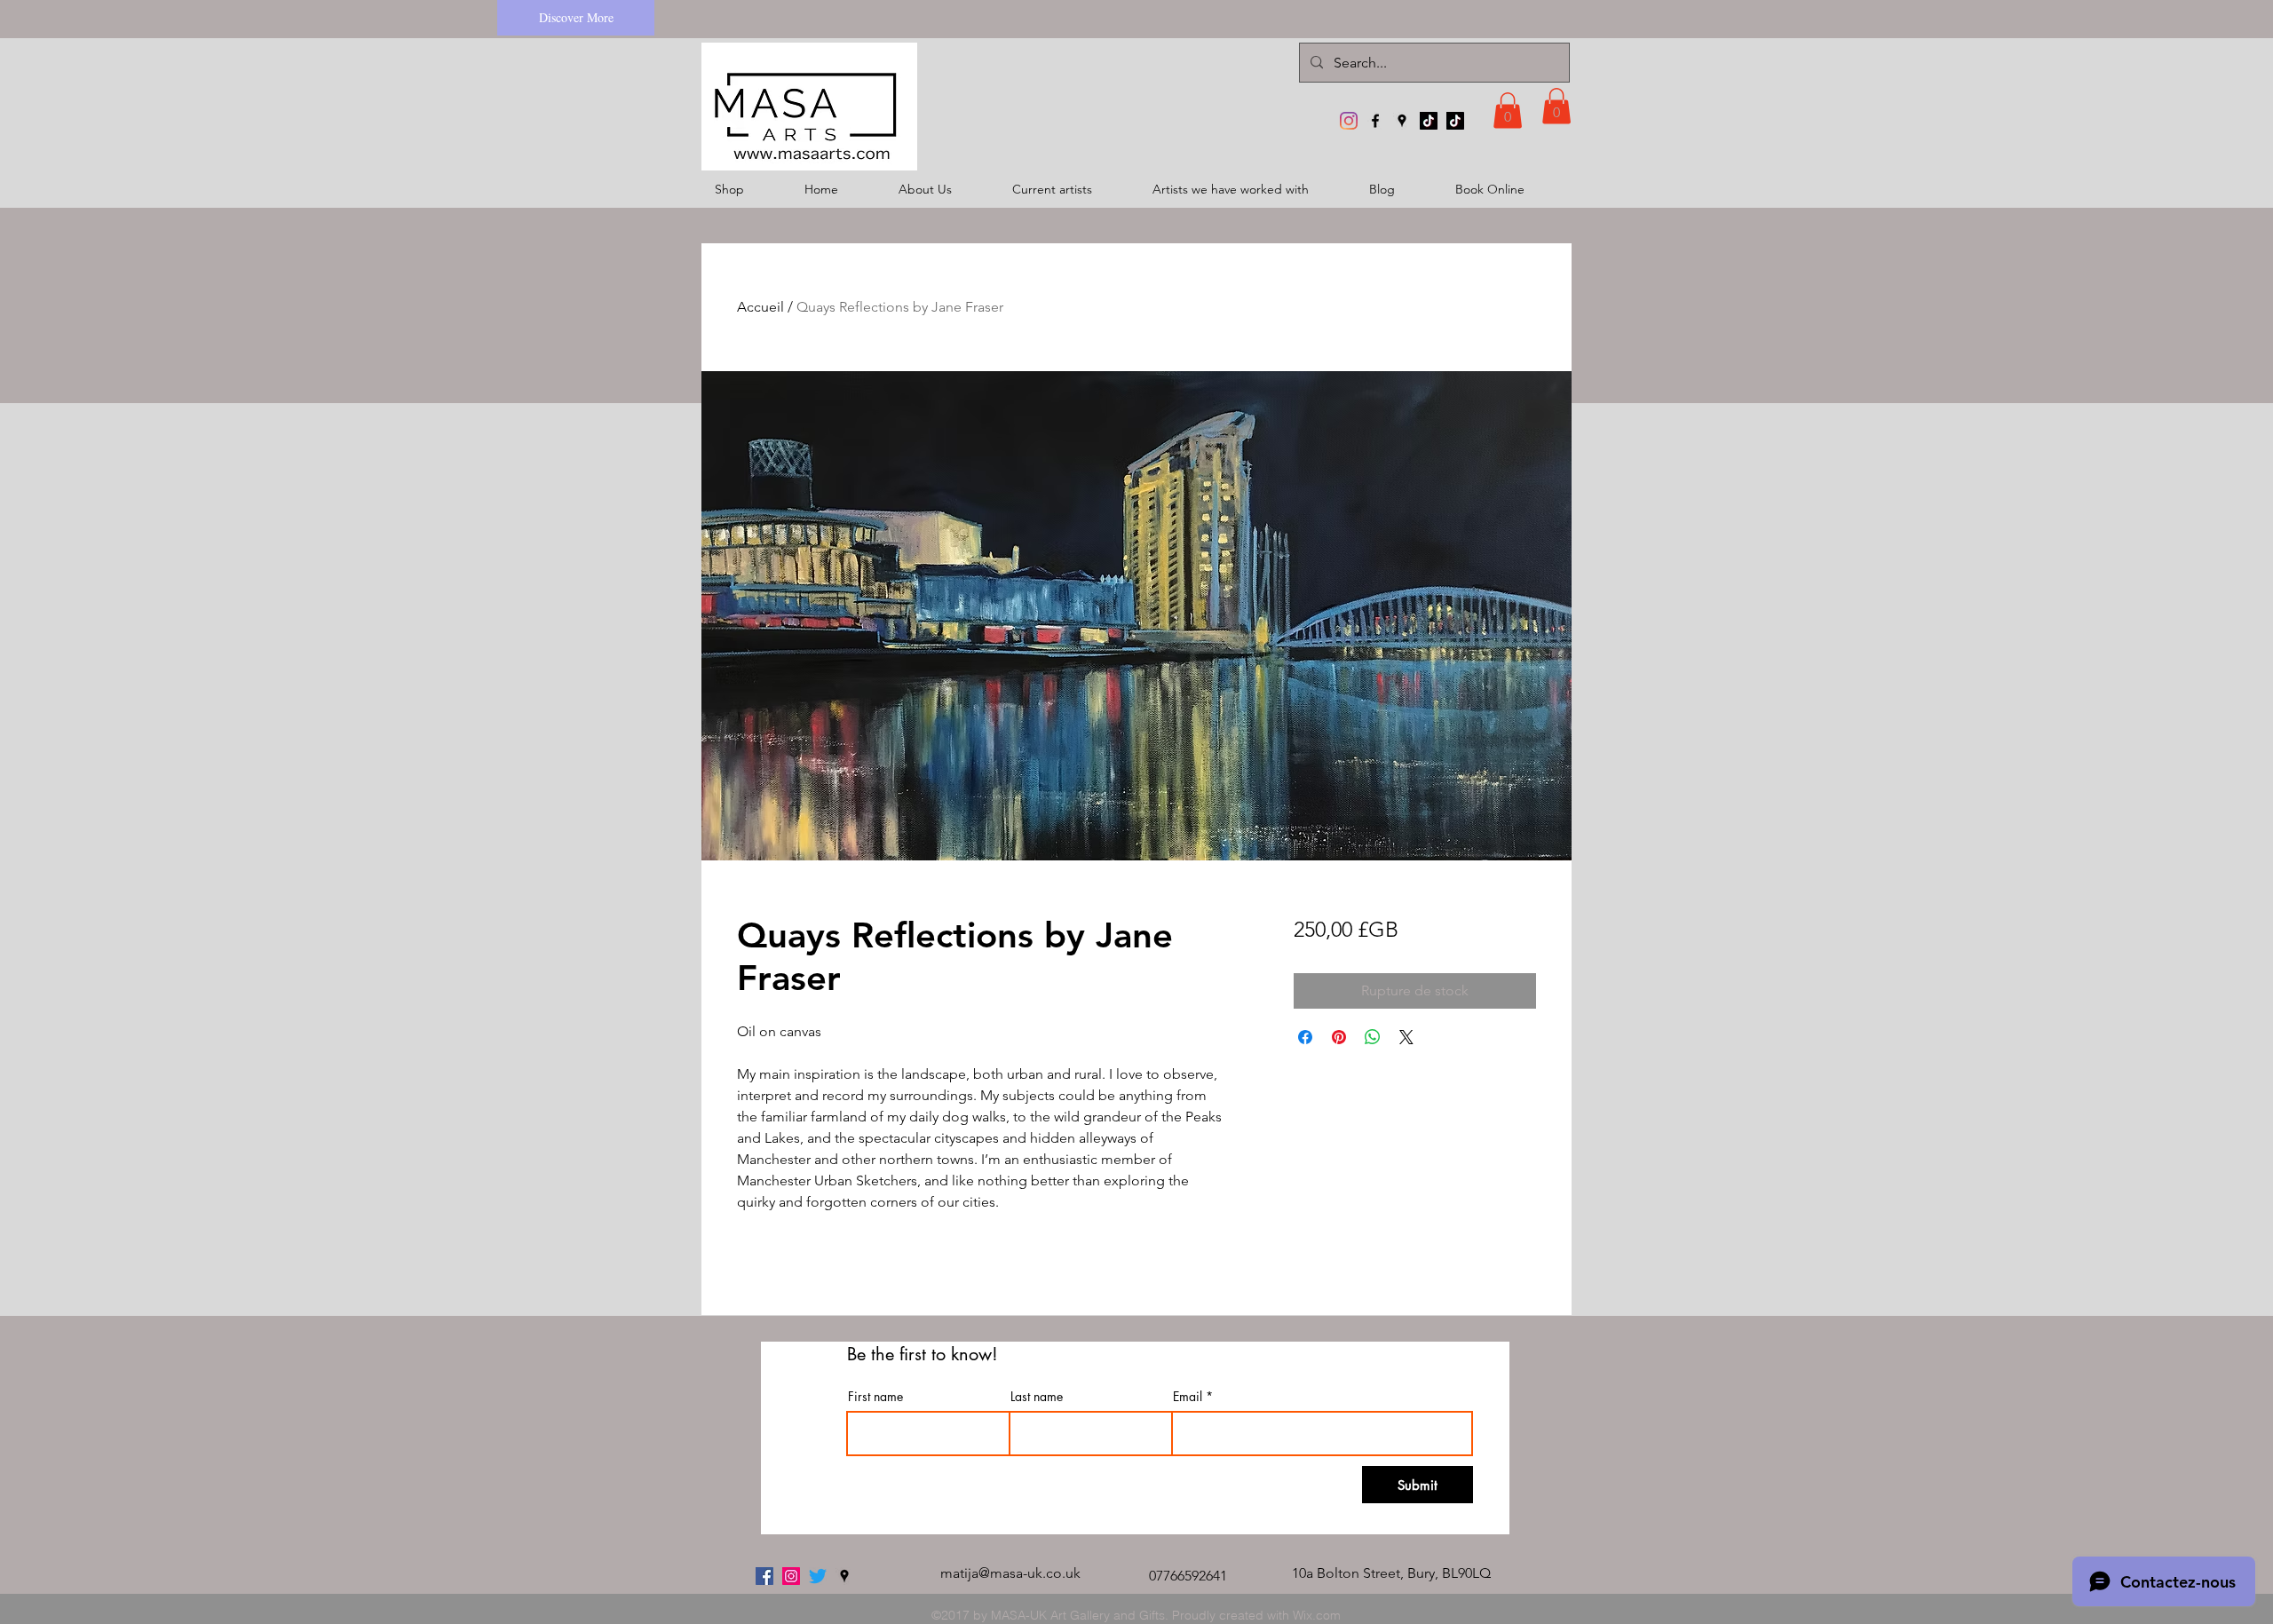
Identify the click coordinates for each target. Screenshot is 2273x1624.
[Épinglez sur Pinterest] (1339, 1037)
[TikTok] (1429, 121)
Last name (1037, 1397)
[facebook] (1375, 121)
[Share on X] (1406, 1037)
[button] (1508, 111)
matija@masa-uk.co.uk (1010, 1573)
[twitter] (818, 1576)
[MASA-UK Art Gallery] (1349, 121)
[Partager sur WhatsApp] (1373, 1037)
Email (1188, 1397)
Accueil (760, 307)
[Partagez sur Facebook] (1305, 1037)
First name (875, 1397)
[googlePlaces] (1402, 121)
